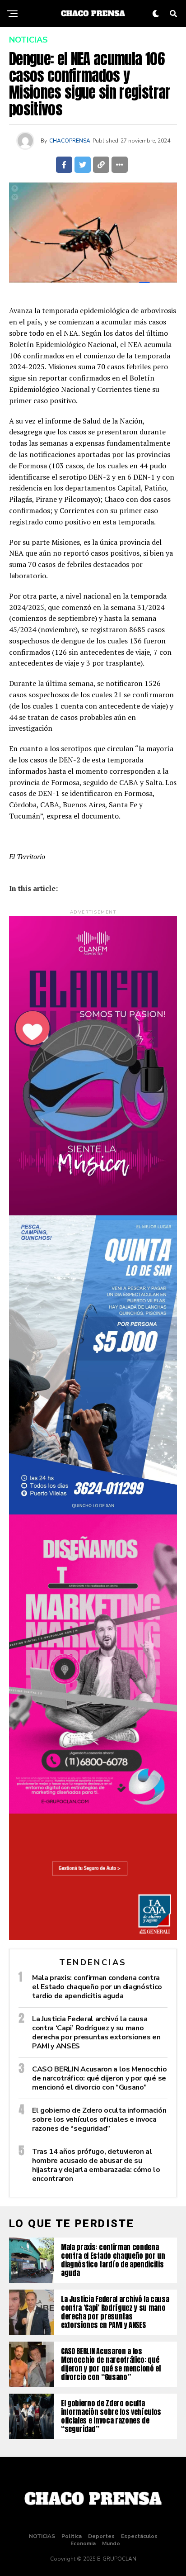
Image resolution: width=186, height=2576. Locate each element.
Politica (72, 2536)
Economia (83, 2543)
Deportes (101, 2536)
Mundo (111, 2543)
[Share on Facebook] (64, 165)
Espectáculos (139, 2536)
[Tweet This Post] (83, 165)
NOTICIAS (42, 2536)
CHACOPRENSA (70, 141)
